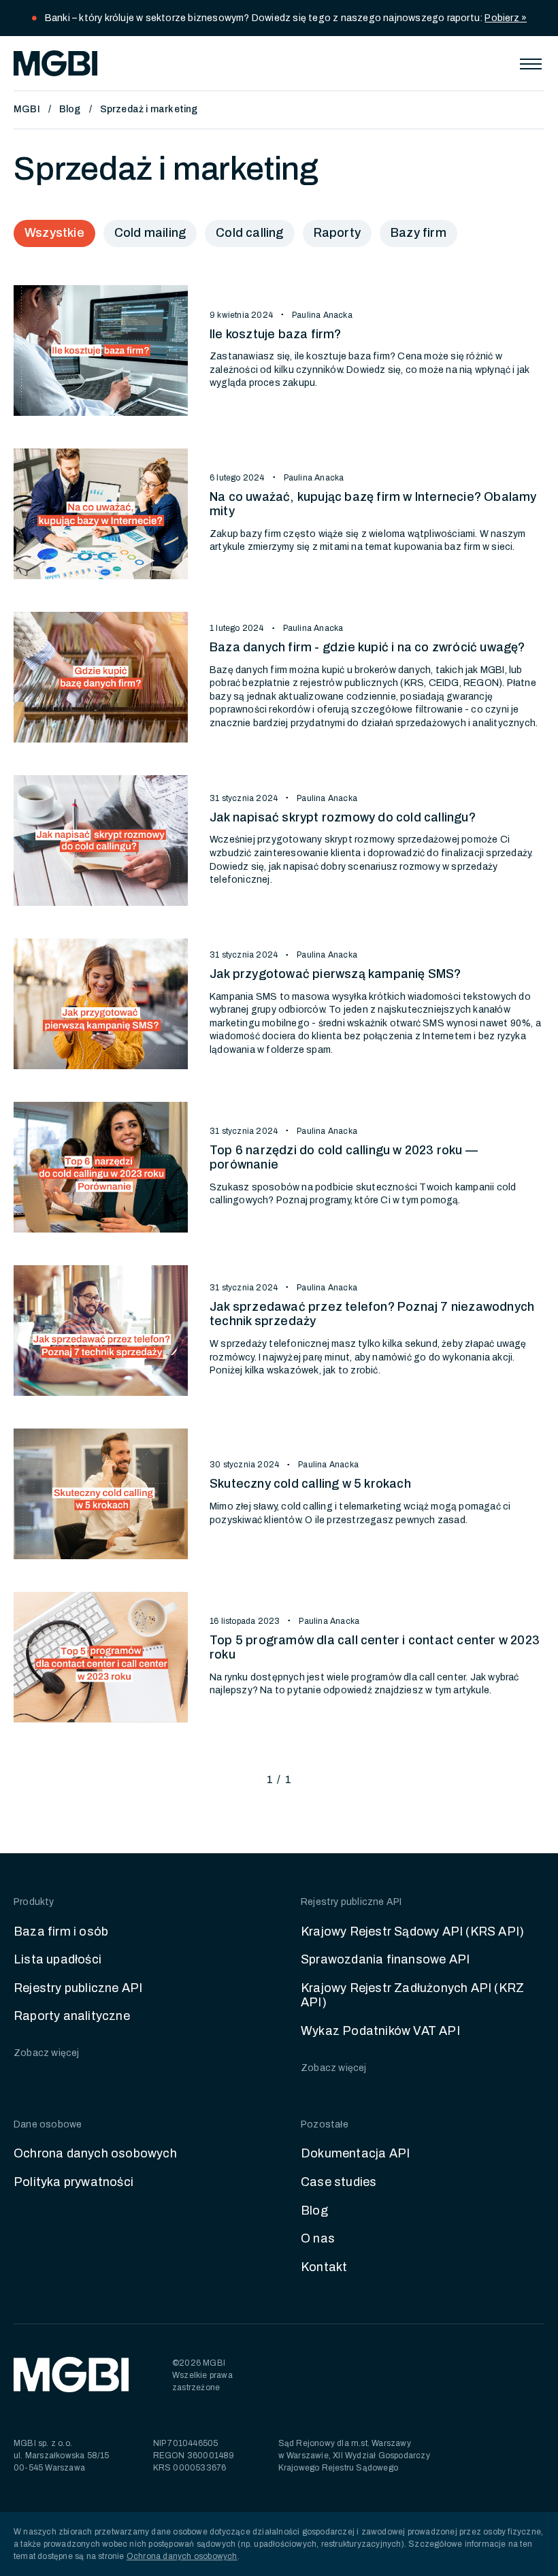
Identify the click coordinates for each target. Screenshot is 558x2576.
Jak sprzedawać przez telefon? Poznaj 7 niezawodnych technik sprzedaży (372, 1314)
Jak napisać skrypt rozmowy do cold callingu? (343, 817)
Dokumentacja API (355, 2153)
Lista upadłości (58, 1959)
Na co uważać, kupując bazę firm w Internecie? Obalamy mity (373, 504)
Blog (70, 109)
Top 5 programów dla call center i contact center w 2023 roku (375, 1648)
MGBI (27, 109)
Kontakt (324, 2267)
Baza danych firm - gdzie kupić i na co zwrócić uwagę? (367, 647)
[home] (55, 63)
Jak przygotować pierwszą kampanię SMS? (335, 974)
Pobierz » (506, 18)
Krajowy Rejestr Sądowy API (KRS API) (412, 1931)
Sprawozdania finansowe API (385, 1959)
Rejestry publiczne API (78, 1988)
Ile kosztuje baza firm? (276, 334)
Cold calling (249, 233)
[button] (531, 63)
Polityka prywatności (73, 2182)
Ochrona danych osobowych (95, 2153)
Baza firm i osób (61, 1931)
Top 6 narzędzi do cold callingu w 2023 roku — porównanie (344, 1158)
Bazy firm (419, 233)
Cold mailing (150, 233)
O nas (318, 2238)
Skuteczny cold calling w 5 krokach (310, 1484)
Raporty (337, 233)
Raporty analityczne (72, 2016)
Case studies (339, 2182)
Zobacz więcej (47, 2053)
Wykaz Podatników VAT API (380, 2031)
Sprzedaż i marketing (149, 109)
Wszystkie (54, 233)
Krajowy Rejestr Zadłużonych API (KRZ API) (412, 1995)
